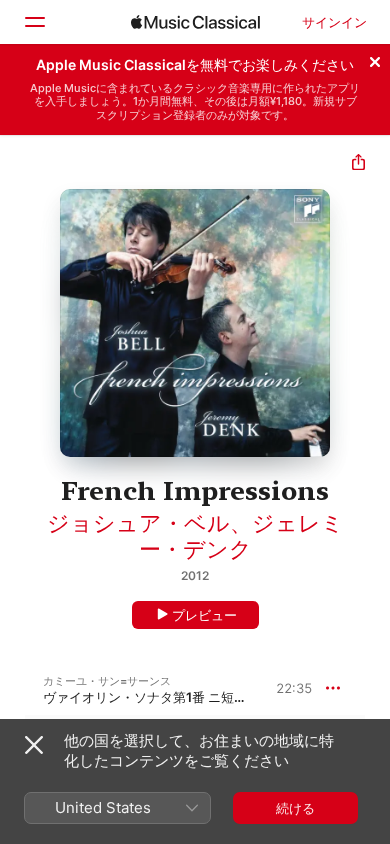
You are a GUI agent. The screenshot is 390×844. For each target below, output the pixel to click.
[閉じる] (375, 59)
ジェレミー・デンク (241, 536)
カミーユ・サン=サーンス (107, 681)
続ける (295, 808)
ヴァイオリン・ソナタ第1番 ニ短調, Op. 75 (169, 697)
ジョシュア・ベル (138, 523)
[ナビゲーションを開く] (34, 22)
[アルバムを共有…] (358, 164)
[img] (195, 22)
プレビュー (204, 615)
